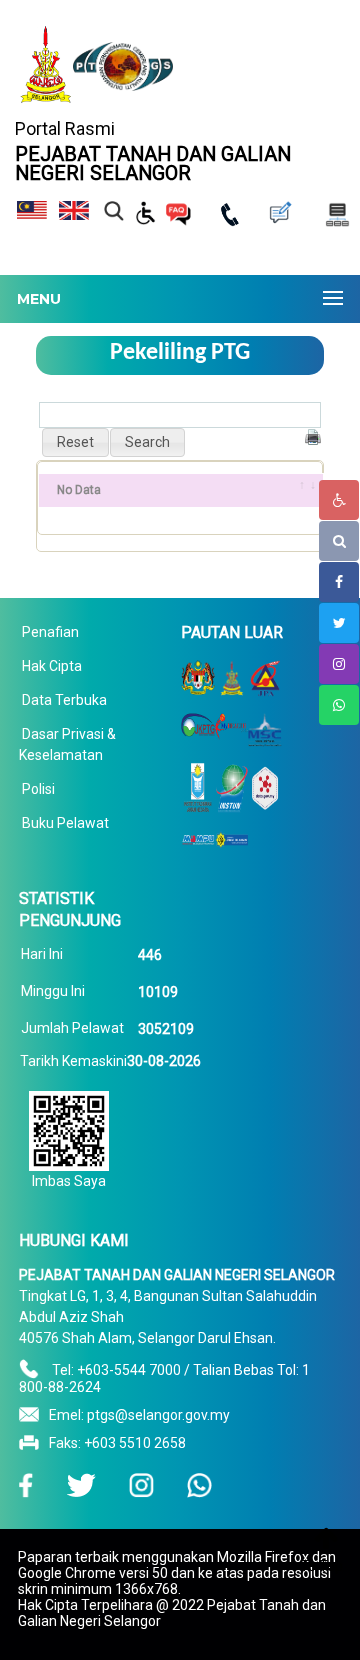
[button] (75, 442)
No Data (79, 490)
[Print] (313, 436)
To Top (321, 1566)
